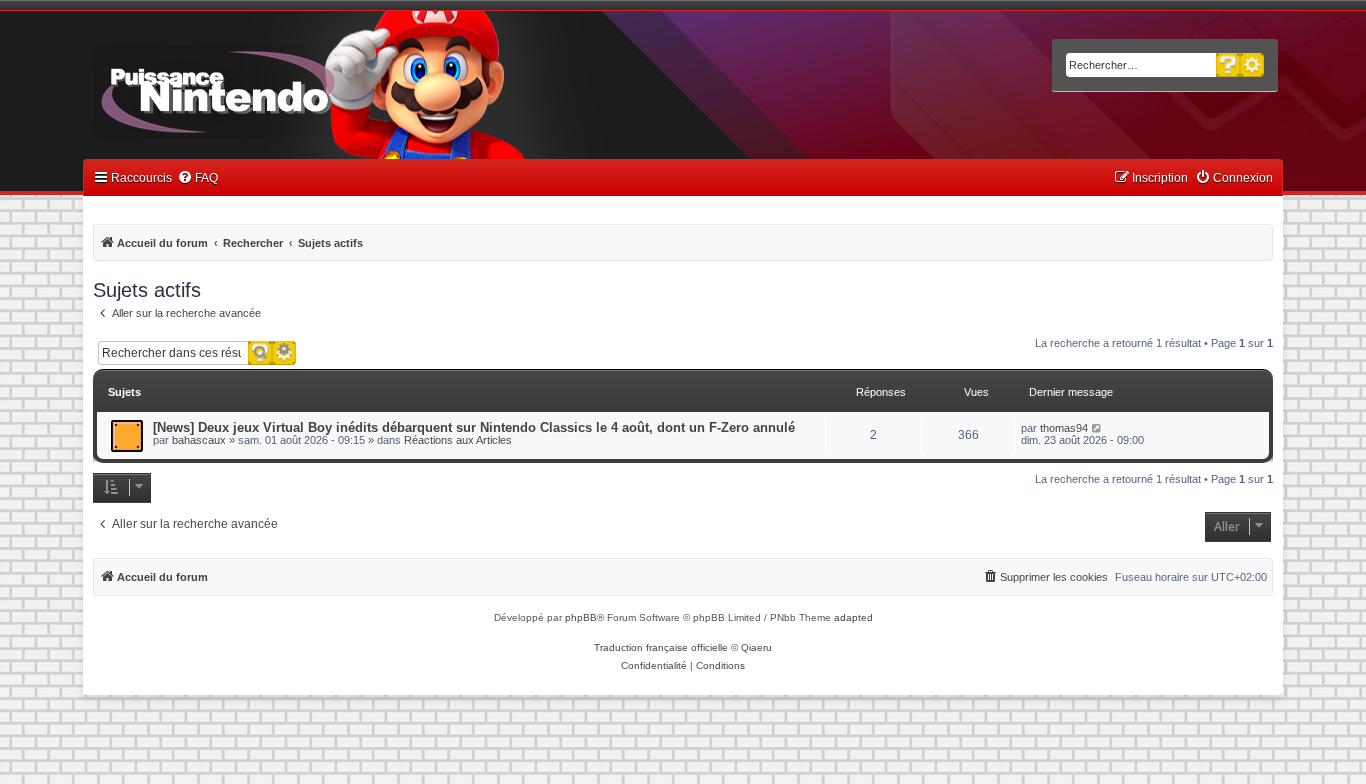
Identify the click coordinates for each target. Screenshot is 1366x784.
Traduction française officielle (661, 647)
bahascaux (199, 440)
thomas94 (1064, 428)
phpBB (581, 617)
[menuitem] (197, 178)
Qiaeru (756, 647)
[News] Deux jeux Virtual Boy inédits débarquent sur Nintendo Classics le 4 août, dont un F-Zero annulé (474, 427)
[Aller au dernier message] (1097, 428)
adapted (853, 617)
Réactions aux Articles (458, 440)
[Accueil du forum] (273, 88)
